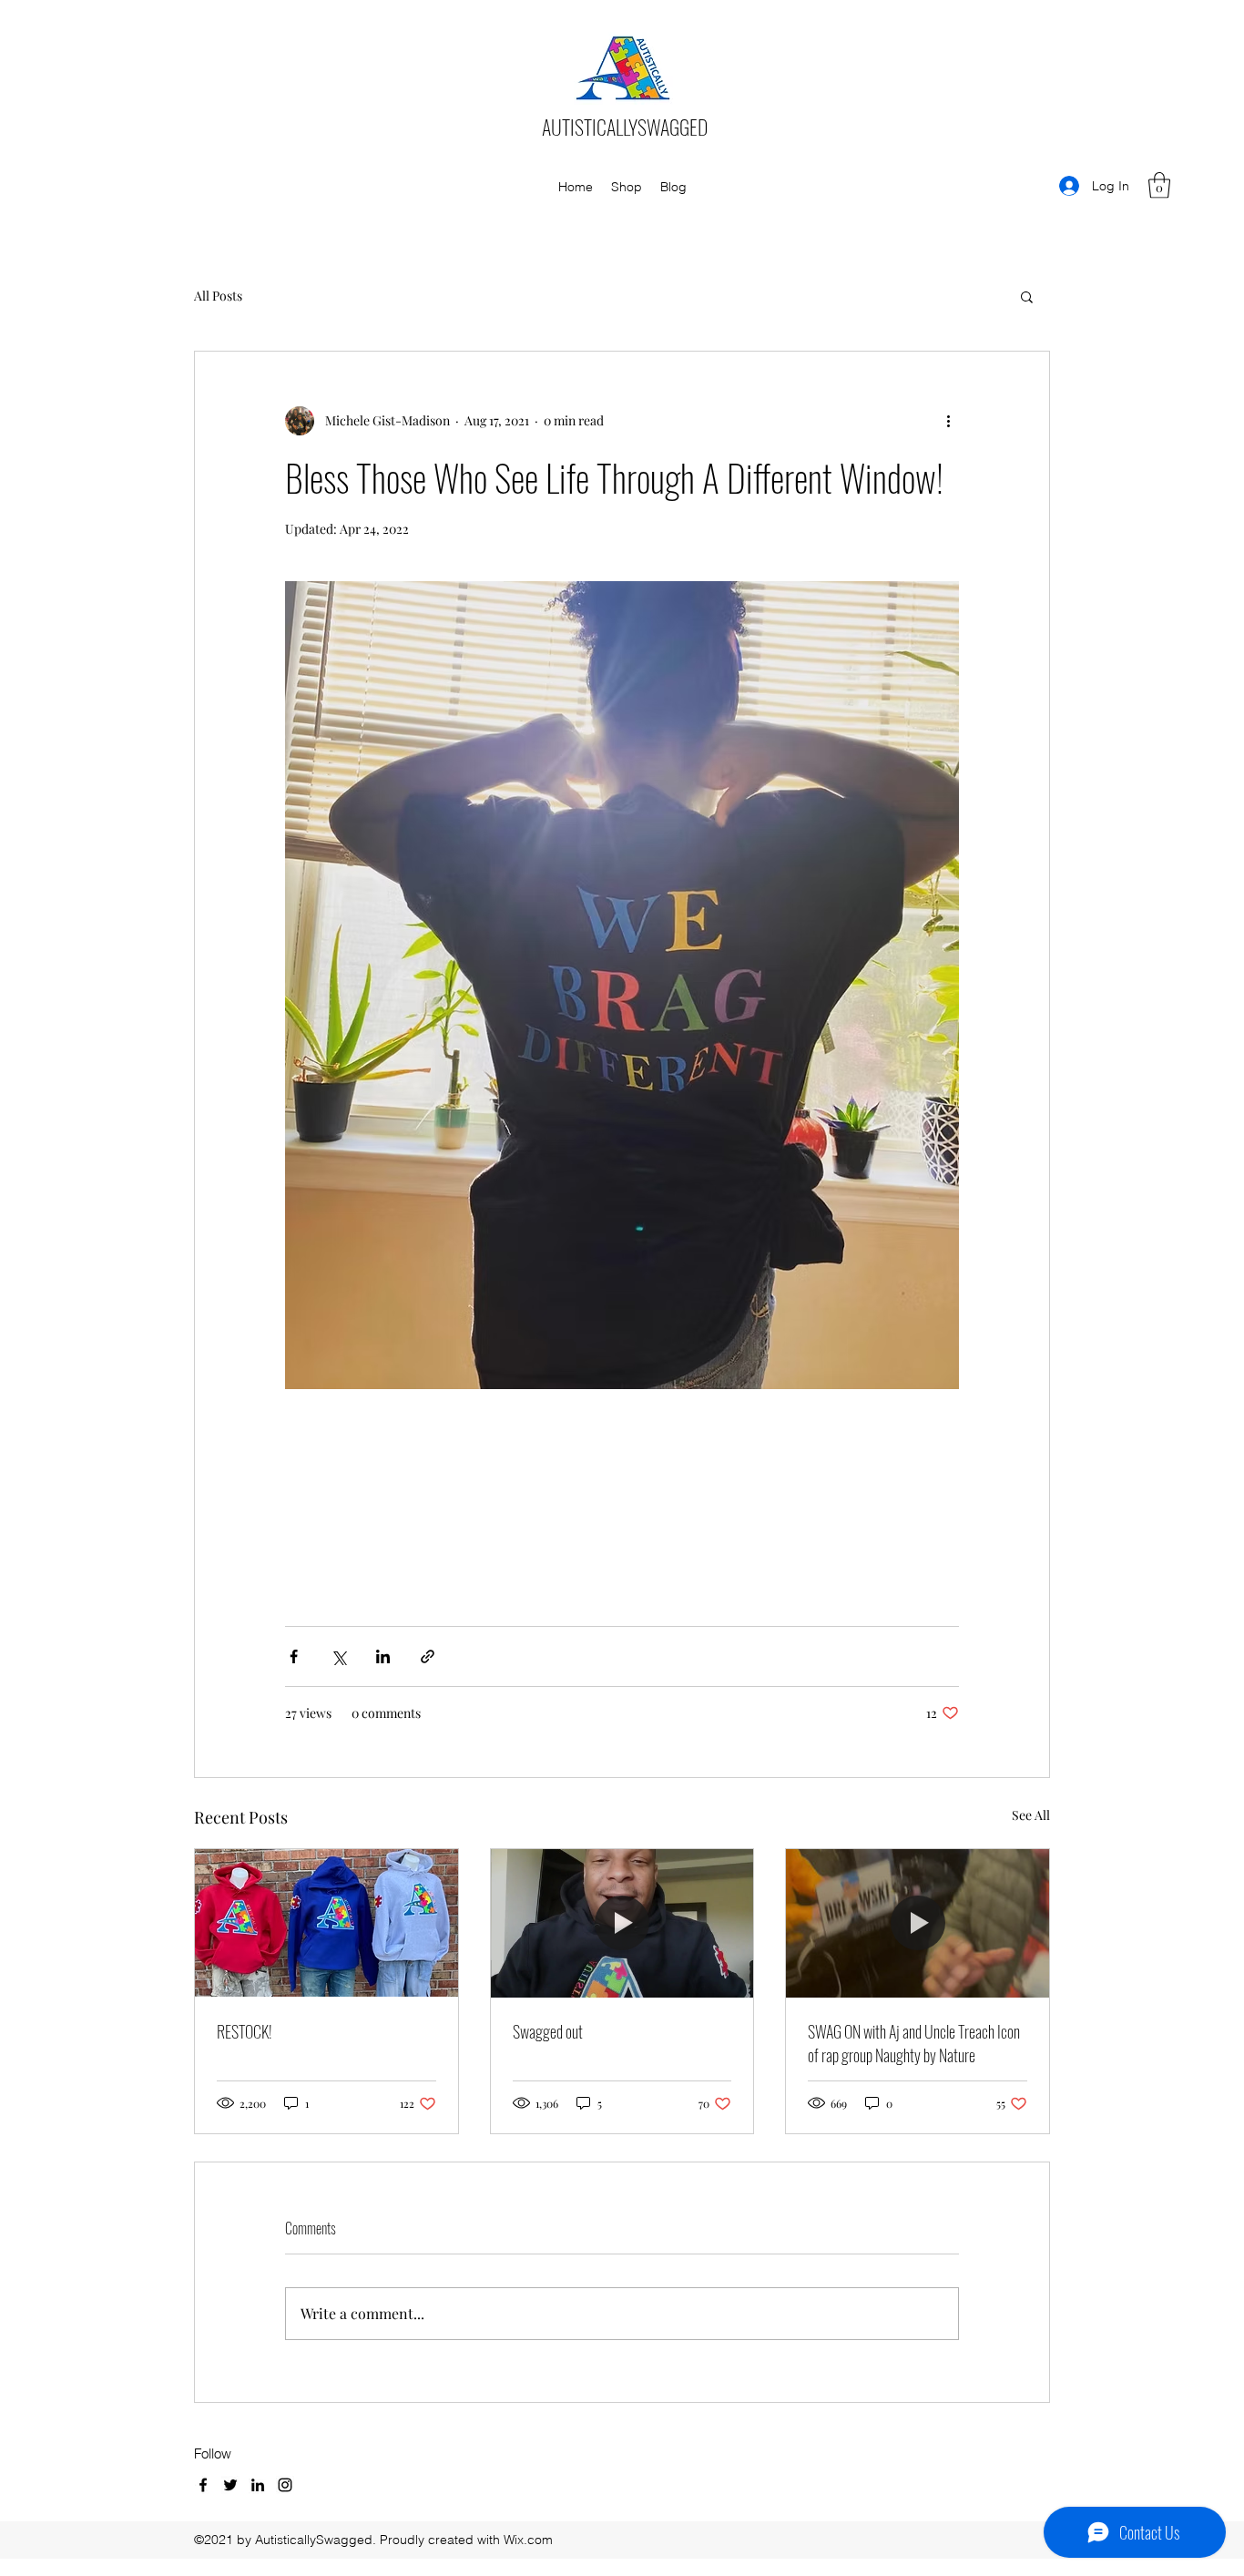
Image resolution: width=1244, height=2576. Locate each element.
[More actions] (948, 421)
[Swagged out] (622, 1923)
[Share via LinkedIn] (383, 1656)
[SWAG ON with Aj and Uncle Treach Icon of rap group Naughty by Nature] (918, 1923)
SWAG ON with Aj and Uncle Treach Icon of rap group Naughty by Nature (914, 2043)
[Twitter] (230, 2485)
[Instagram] (285, 2485)
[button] (1159, 185)
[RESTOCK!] (326, 1923)
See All (1031, 1815)
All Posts (218, 296)
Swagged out (548, 2031)
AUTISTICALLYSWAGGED (625, 127)
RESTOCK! (245, 2031)
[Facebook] (203, 2485)
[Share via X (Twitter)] (338, 1656)
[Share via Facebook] (294, 1656)
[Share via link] (428, 1656)
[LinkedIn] (258, 2485)
